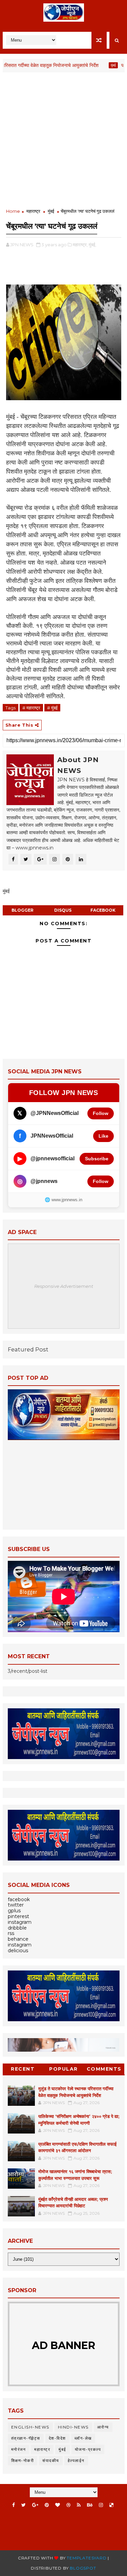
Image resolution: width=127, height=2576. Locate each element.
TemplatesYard (87, 2558)
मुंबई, (92, 245)
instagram (20, 1922)
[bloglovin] (58, 2505)
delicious (18, 1951)
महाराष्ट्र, (80, 245)
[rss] (79, 2505)
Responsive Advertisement (64, 1286)
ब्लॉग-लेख (83, 2438)
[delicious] (111, 2505)
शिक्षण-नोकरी (23, 2460)
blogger (23, 910)
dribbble (17, 1928)
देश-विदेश (57, 2438)
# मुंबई (52, 708)
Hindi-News (73, 2427)
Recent (23, 2069)
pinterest (18, 1916)
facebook (103, 910)
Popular (63, 2069)
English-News (30, 2427)
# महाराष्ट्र (31, 708)
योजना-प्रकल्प (88, 2449)
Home (13, 211)
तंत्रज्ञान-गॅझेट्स (26, 2438)
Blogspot (83, 2568)
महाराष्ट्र (33, 211)
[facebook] (14, 2505)
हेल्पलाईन (76, 2460)
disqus (63, 910)
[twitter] (24, 2505)
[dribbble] (68, 2505)
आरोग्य (103, 2427)
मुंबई (95, 65)
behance (18, 1939)
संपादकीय (51, 2460)
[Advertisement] (63, 141)
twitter (16, 1905)
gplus (14, 1911)
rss (11, 1933)
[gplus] (35, 2505)
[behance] (90, 2505)
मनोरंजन (19, 2449)
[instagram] (101, 2505)
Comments (104, 2069)
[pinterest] (47, 2505)
